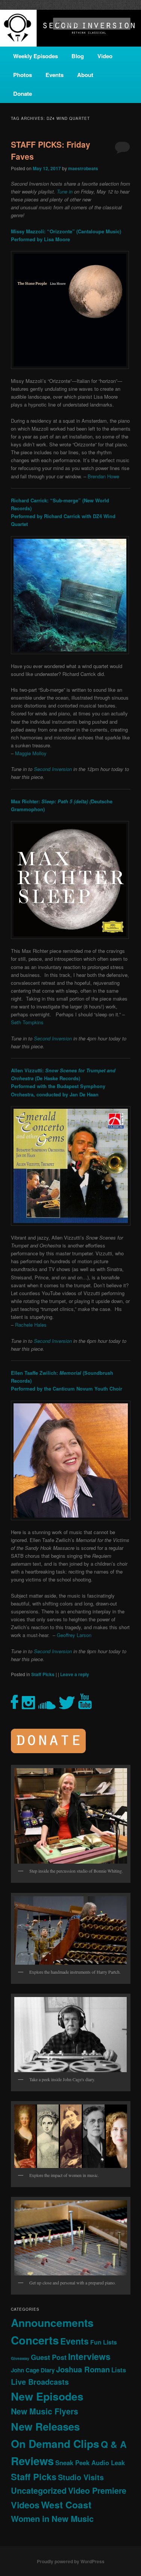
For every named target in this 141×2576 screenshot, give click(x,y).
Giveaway (20, 2358)
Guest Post (49, 2357)
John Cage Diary (33, 2370)
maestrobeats (83, 168)
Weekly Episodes (36, 56)
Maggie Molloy (31, 753)
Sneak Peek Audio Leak (90, 2463)
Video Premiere (97, 2491)
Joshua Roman (83, 2369)
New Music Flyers (45, 2411)
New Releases (45, 2426)
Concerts (35, 2340)
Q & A (114, 2444)
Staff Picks (43, 1674)
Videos (25, 2505)
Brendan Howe (103, 476)
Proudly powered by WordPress (71, 2561)
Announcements (52, 2323)
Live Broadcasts (40, 2382)
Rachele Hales (31, 1325)
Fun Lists (104, 2342)
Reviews (32, 2461)
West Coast (66, 2505)
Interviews (89, 2356)
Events (55, 75)
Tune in (65, 191)
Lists (119, 2370)
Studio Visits (81, 2477)
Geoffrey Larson (74, 1635)
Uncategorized (39, 2491)
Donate (23, 94)
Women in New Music (52, 2519)
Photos (23, 75)
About (85, 75)
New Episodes (47, 2396)
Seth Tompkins (27, 1022)
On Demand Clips (55, 2444)
